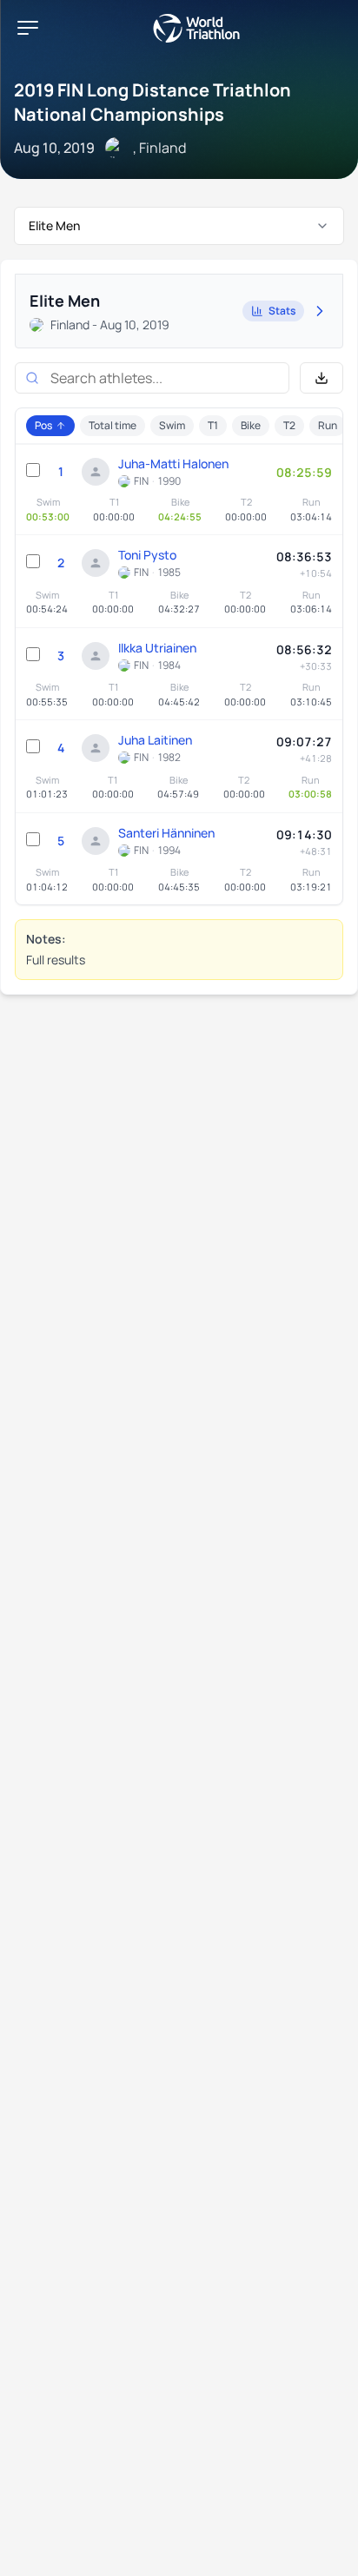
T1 (213, 425)
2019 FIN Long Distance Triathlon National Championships (152, 102)
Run (328, 425)
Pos (43, 425)
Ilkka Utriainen (157, 648)
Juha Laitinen (155, 740)
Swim (172, 425)
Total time (113, 425)
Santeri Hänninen (166, 833)
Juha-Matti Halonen (173, 464)
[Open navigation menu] (28, 28)
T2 (289, 425)
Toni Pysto (147, 555)
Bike (251, 425)
